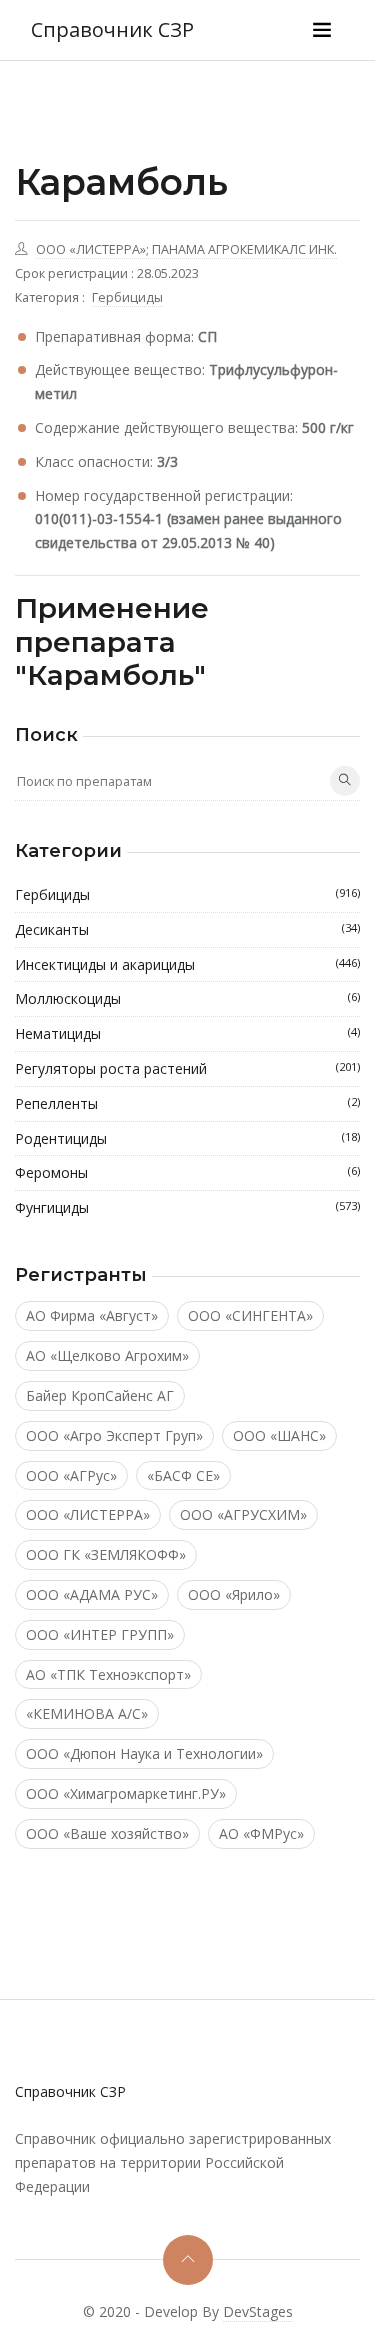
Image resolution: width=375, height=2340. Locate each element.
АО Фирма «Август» (92, 1315)
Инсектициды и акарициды (187, 964)
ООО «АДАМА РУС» (92, 1594)
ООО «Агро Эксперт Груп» (114, 1435)
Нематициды (187, 1033)
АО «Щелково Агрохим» (107, 1355)
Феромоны (187, 1172)
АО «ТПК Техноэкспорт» (108, 1674)
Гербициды (127, 297)
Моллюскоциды (187, 998)
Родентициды (187, 1138)
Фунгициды (187, 1207)
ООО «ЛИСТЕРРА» (88, 1514)
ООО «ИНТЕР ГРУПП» (100, 1634)
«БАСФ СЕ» (183, 1475)
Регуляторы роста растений (187, 1068)
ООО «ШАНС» (279, 1435)
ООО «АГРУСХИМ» (243, 1514)
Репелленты (187, 1103)
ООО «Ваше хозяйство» (107, 1833)
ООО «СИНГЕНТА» (250, 1315)
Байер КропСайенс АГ (100, 1395)
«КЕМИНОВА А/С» (87, 1713)
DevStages (258, 2311)
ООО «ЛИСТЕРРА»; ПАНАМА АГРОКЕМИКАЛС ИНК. (186, 249)
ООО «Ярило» (234, 1594)
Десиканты (187, 929)
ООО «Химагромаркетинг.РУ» (126, 1793)
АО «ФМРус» (261, 1833)
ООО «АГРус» (71, 1475)
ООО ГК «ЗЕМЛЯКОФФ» (106, 1554)
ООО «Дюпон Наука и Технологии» (144, 1753)
